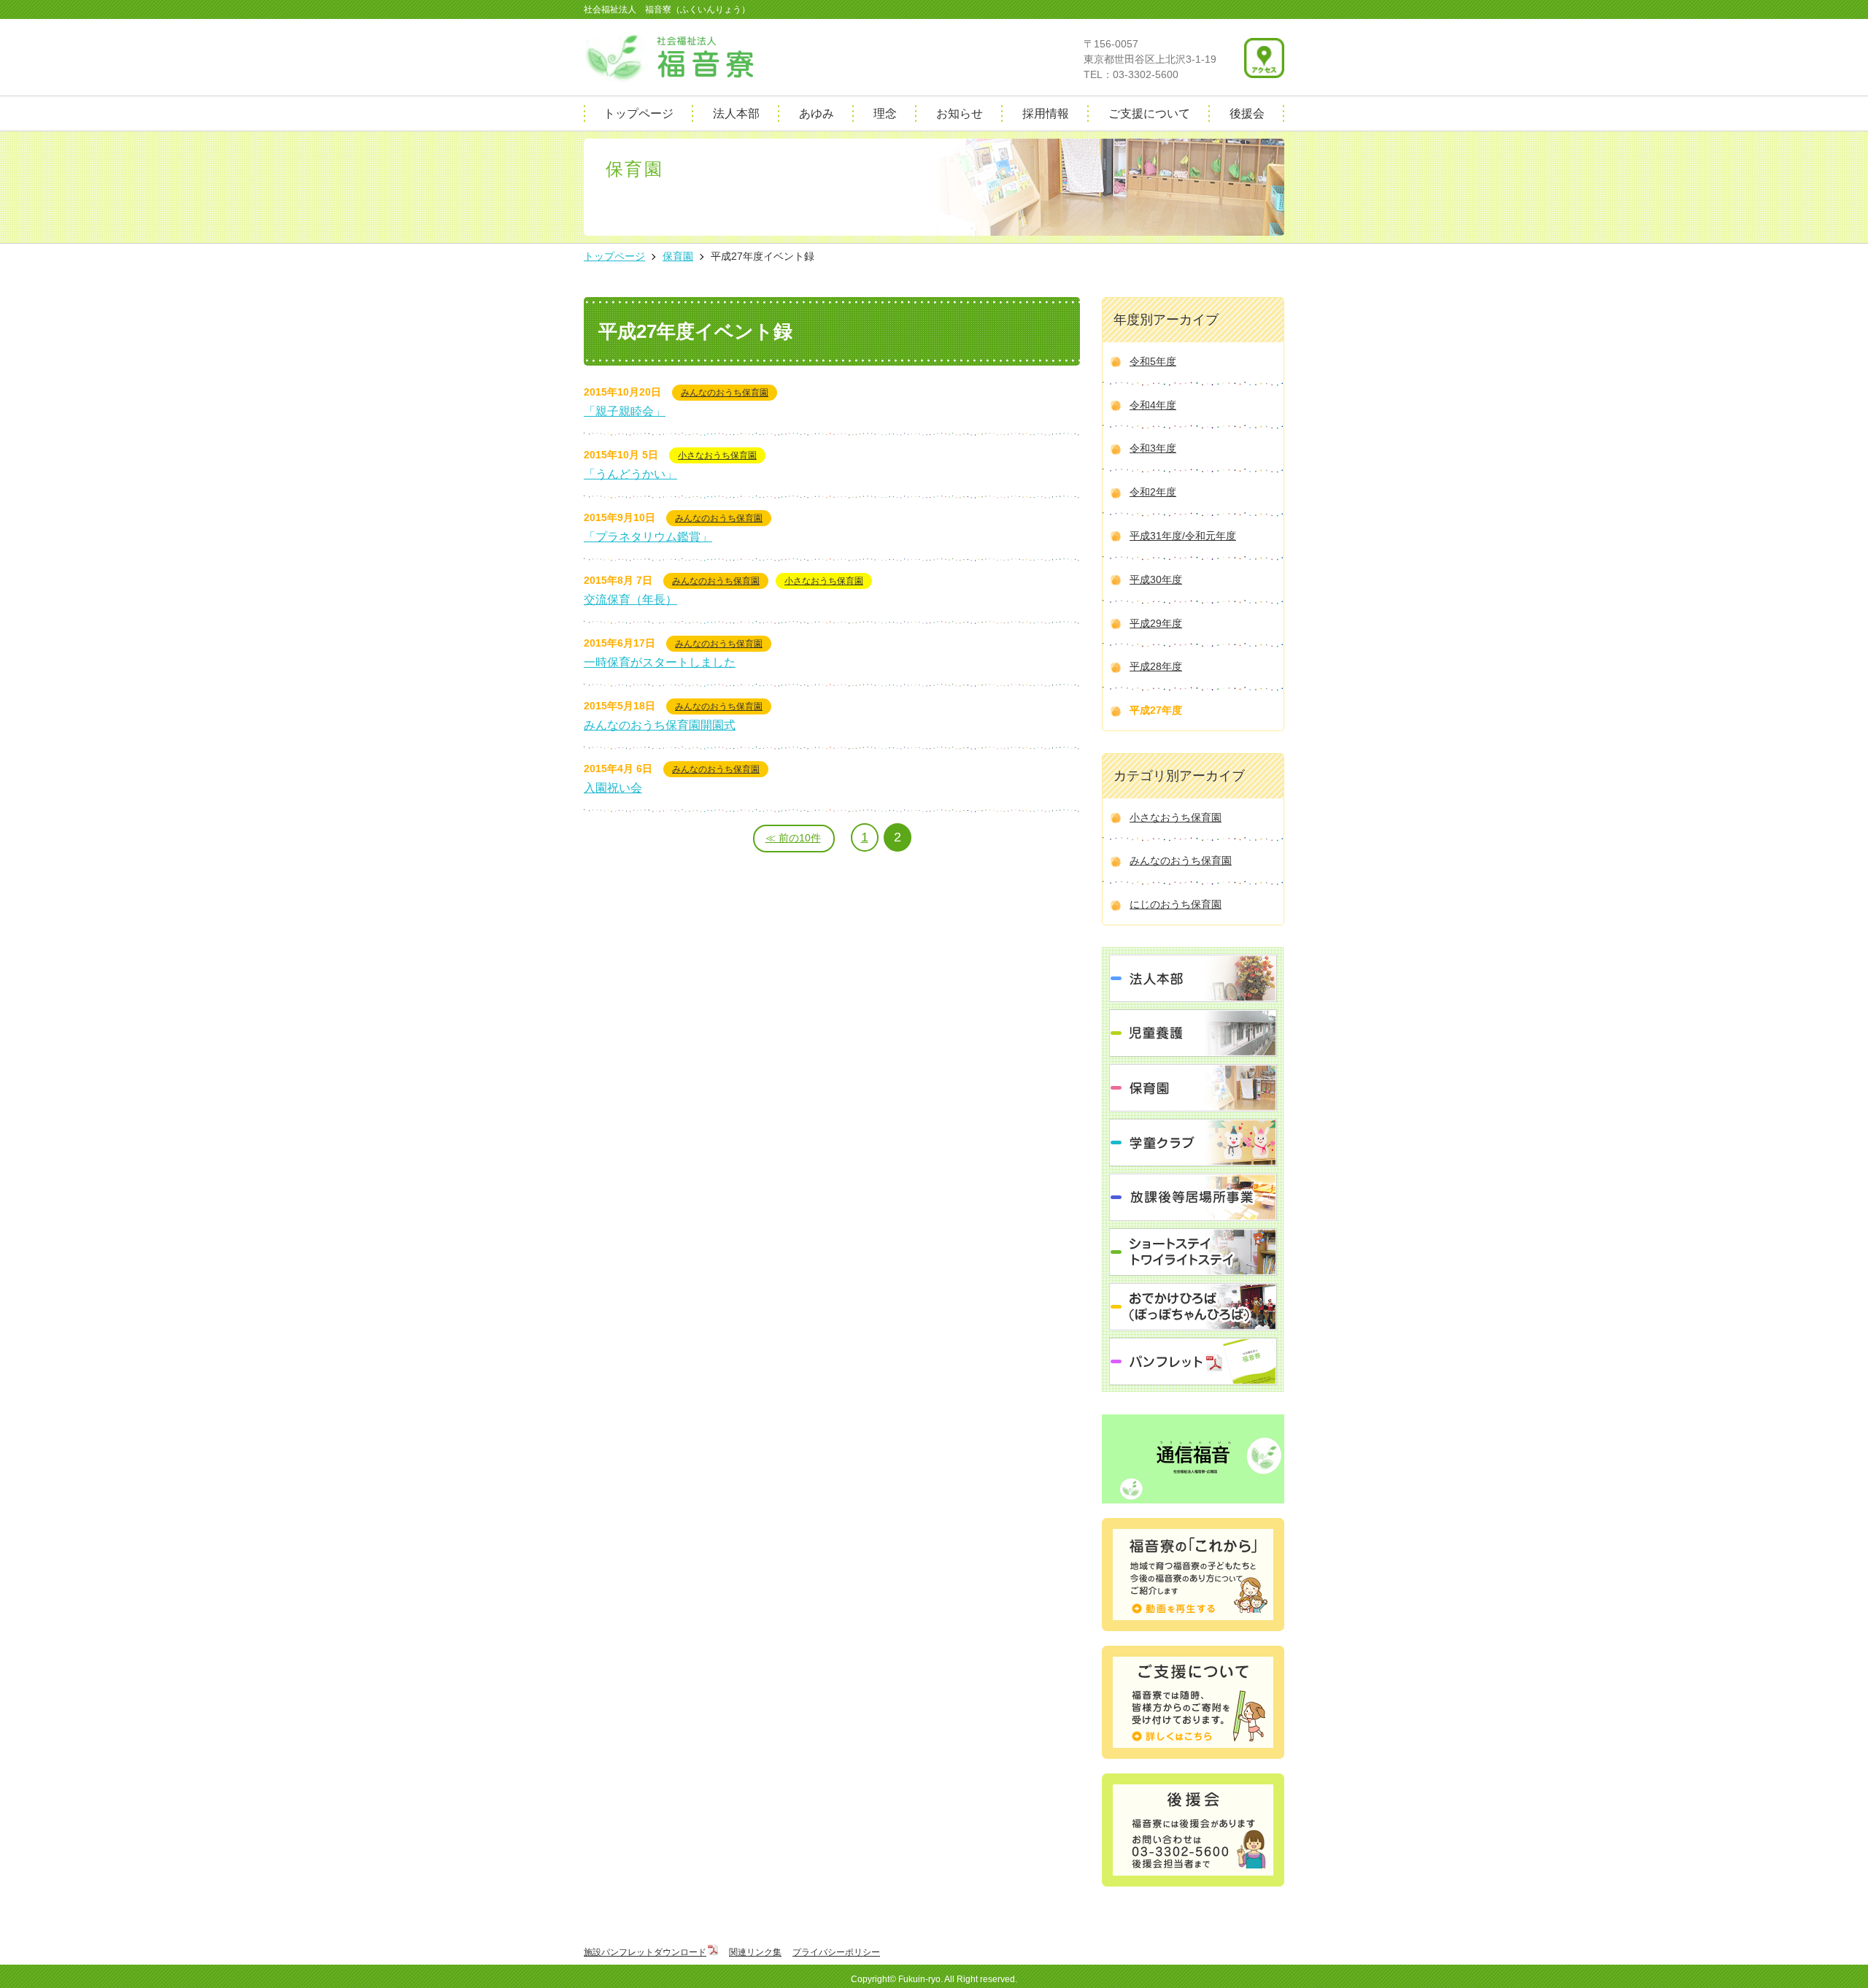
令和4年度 (1153, 405)
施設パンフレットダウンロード (645, 1952)
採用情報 (1046, 113)
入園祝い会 (613, 788)
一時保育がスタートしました (660, 662)
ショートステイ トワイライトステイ (1193, 1252)
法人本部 (736, 113)
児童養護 (1193, 1033)
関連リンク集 (755, 1952)
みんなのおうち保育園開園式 (660, 725)
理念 (885, 113)
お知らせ (960, 113)
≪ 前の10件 (793, 838)
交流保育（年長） (630, 600)
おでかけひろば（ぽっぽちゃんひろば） (1193, 1307)
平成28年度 (1156, 666)
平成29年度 (1156, 623)
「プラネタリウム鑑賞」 (648, 537)
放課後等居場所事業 (1193, 1197)
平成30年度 (1156, 579)
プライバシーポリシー (836, 1952)
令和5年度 (1153, 361)
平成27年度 (1156, 710)
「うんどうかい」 (630, 474)
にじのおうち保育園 (1176, 904)
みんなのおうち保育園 (725, 393)
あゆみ (817, 113)
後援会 (1247, 113)
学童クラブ (1193, 1143)
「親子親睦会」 (625, 411)
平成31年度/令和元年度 (1183, 536)
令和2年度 (1153, 492)
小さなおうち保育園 (717, 455)
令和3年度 (1153, 448)
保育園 (1193, 1088)
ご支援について (1149, 113)
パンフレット (1193, 1361)
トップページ (638, 113)
